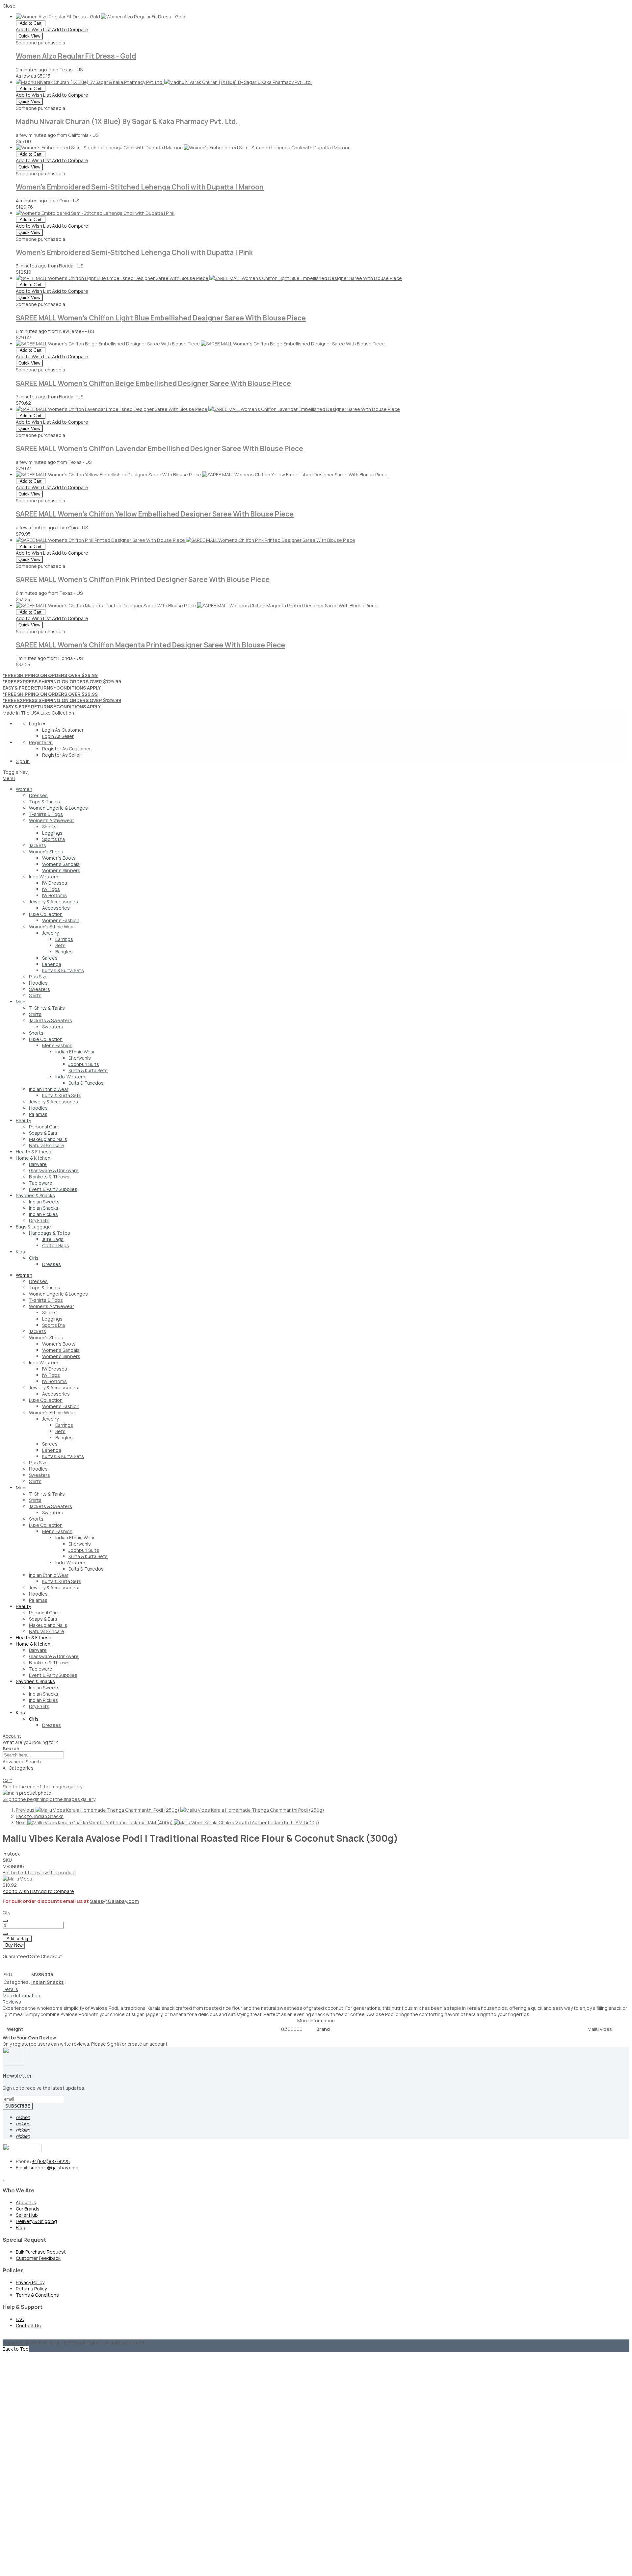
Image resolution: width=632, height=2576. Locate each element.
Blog (21, 2227)
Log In (38, 724)
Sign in (114, 2044)
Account (12, 1736)
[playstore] (3, 2178)
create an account (147, 2044)
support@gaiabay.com (54, 2168)
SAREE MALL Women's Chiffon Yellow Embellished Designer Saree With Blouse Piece (155, 514)
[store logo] (28, 772)
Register (41, 742)
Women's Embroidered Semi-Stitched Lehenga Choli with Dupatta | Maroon (140, 187)
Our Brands (28, 2209)
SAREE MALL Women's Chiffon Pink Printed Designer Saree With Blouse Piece (143, 579)
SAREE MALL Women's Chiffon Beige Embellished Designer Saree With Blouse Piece (153, 383)
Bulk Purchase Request (41, 2252)
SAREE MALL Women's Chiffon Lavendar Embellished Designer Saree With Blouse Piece (159, 448)
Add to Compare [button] (70, 29)
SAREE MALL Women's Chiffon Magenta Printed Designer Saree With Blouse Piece (150, 645)
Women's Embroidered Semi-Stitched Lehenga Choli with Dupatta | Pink (134, 252)
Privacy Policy (30, 2282)
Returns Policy (31, 2289)
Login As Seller (58, 736)
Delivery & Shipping (36, 2221)
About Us (26, 2202)
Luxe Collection (57, 713)
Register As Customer (66, 749)
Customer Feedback (38, 2258)
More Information (21, 1995)
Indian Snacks (49, 1982)
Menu (9, 778)
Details (10, 1989)
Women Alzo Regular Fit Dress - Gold (76, 56)
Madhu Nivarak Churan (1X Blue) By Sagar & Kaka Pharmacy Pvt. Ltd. (127, 121)
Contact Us (28, 2325)
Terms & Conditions (37, 2295)
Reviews (12, 2002)
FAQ (20, 2319)
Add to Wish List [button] (34, 29)
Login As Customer (63, 730)
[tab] (316, 1736)
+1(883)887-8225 (51, 2161)
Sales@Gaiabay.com (114, 1901)
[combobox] (33, 1755)
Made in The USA (21, 713)
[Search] (5, 1776)
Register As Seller (62, 755)
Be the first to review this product (39, 1872)
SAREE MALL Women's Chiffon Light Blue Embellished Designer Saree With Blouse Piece (161, 318)
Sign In (23, 761)
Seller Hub (27, 2215)
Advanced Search (22, 1762)
